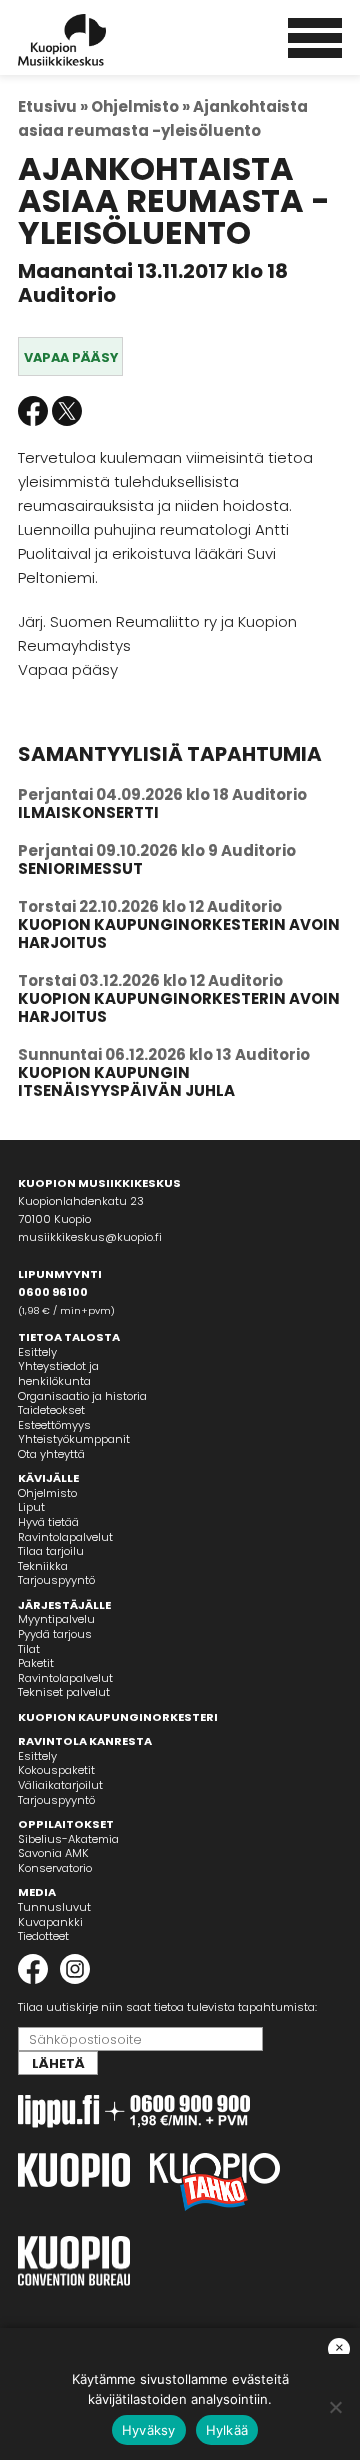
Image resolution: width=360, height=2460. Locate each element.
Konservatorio (55, 1868)
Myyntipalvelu (56, 1619)
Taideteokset (51, 1410)
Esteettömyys (54, 1425)
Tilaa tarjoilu (51, 1551)
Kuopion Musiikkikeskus (89, 40)
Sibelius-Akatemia (68, 1839)
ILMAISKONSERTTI (88, 812)
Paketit (36, 1663)
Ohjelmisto (47, 1493)
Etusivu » (53, 106)
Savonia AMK (53, 1853)
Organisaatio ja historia (82, 1396)
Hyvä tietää (48, 1522)
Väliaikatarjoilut (60, 1785)
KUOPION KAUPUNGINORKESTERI (118, 1717)
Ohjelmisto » (140, 106)
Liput (31, 1507)
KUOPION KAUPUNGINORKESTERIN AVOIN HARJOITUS (179, 933)
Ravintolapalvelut (65, 1537)
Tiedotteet (43, 1936)
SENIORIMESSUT (80, 868)
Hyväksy (149, 2430)
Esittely (37, 1352)
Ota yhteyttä (51, 1454)
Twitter (67, 411)
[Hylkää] (335, 2407)
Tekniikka (43, 1566)
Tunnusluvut (54, 1907)
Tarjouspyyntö (56, 1580)
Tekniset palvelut (64, 1692)
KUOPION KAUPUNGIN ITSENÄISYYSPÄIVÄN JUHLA (126, 1081)
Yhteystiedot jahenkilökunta (58, 1373)
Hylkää (227, 2430)
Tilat (29, 1649)
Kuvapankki (50, 1922)
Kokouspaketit (56, 1770)
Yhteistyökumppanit (74, 1439)
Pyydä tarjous (55, 1634)
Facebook (33, 411)
